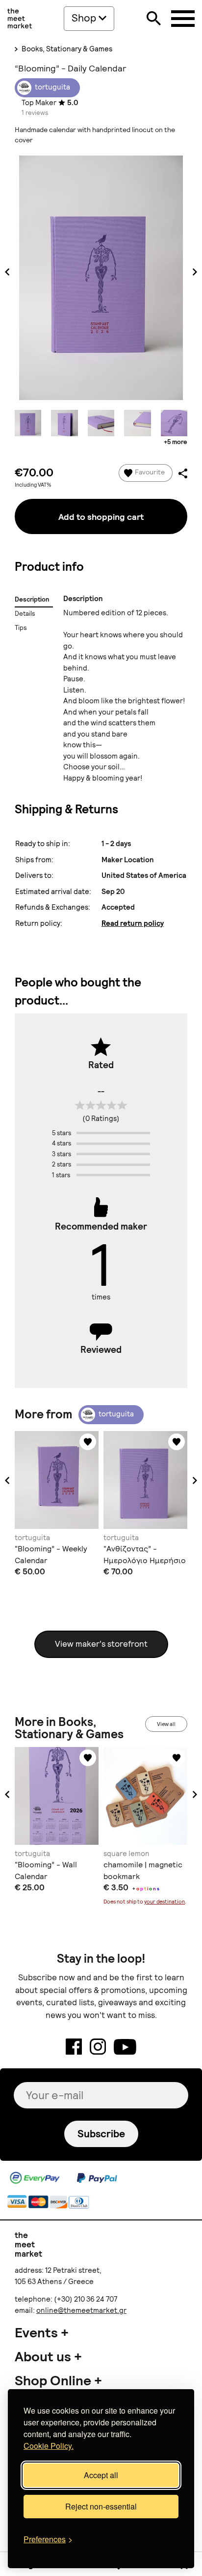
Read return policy (133, 923)
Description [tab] (32, 599)
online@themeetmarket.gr (81, 2310)
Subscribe (101, 2134)
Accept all (101, 2475)
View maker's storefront (101, 1644)
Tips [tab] (21, 628)
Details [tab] (25, 614)
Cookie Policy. (49, 2446)
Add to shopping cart (101, 517)
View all (166, 1724)
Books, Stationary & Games (66, 49)
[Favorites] (88, 1442)
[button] (7, 1480)
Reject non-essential (101, 2506)
